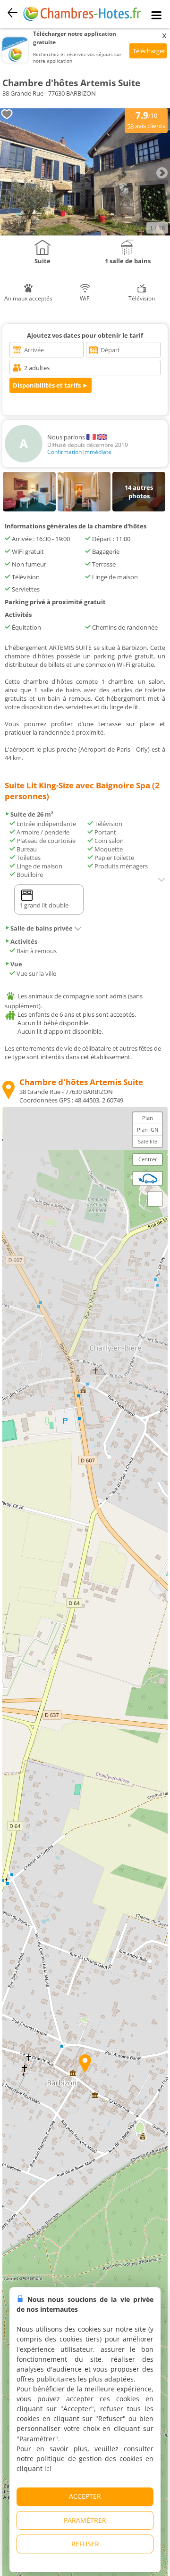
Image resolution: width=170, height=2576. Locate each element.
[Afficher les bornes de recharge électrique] (148, 1178)
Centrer (148, 1159)
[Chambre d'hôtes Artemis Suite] (85, 233)
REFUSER (85, 2544)
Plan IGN (148, 1130)
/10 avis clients (146, 120)
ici (48, 2468)
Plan (148, 1118)
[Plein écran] (155, 1199)
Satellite (148, 1141)
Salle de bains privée (42, 928)
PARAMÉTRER (85, 2520)
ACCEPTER (85, 2496)
